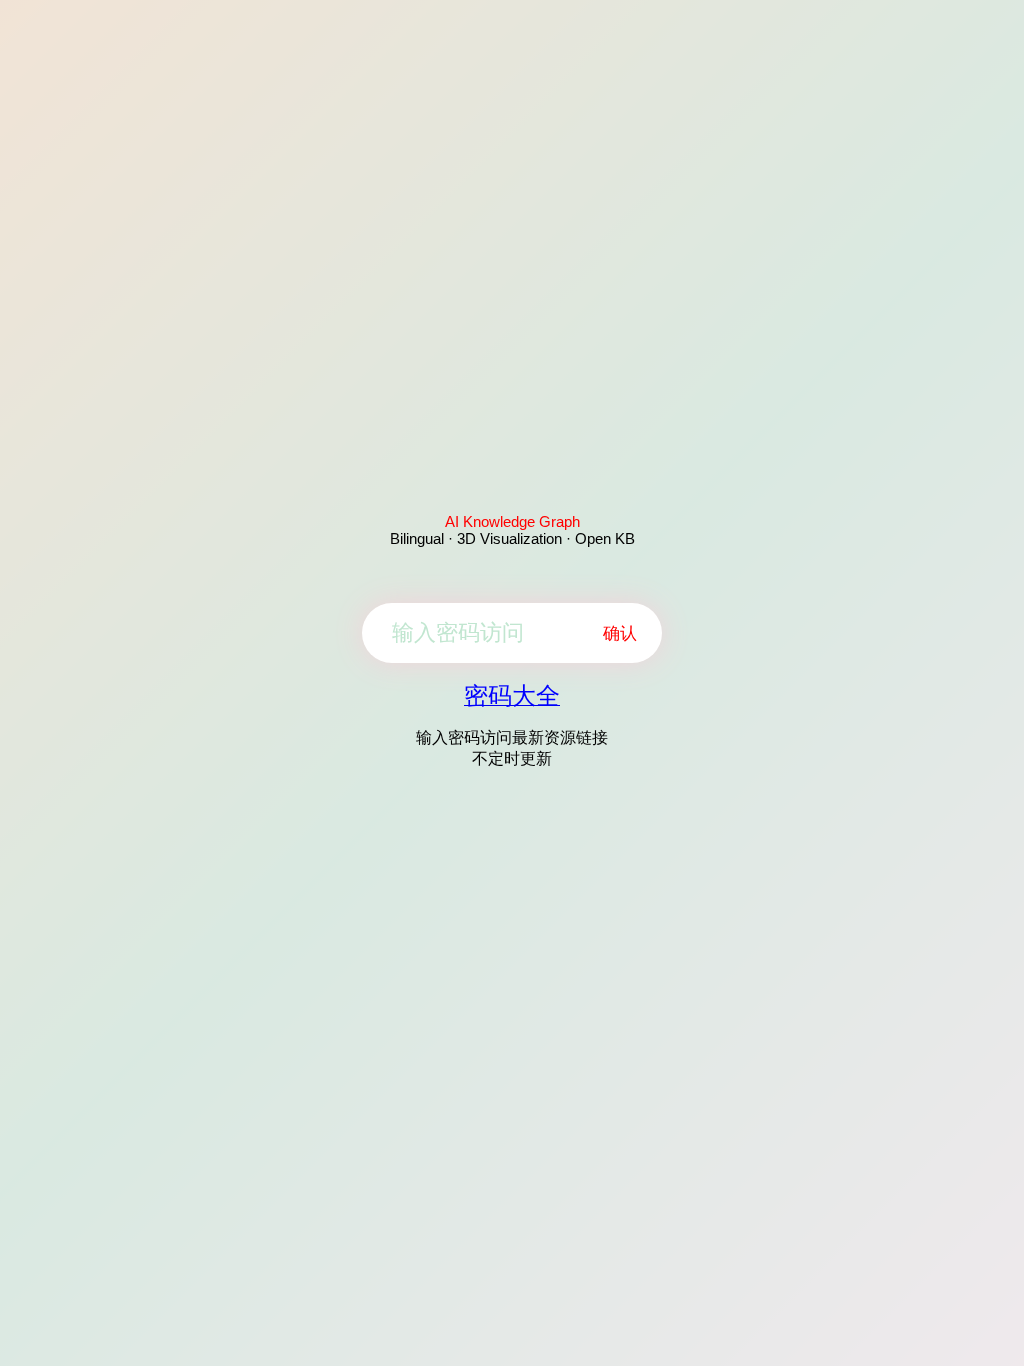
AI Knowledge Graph (512, 521)
